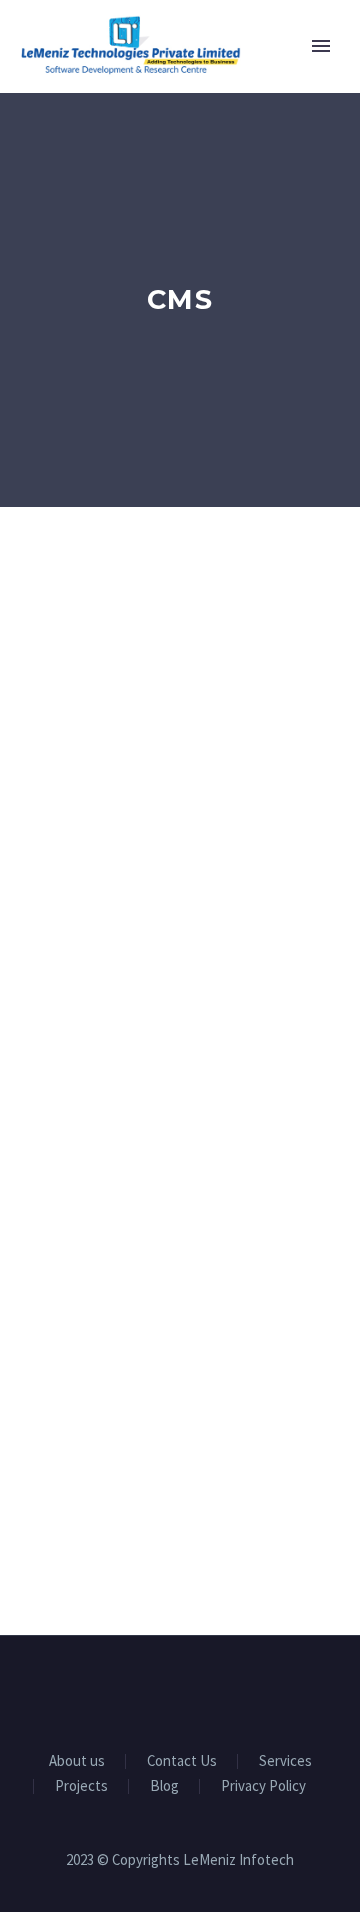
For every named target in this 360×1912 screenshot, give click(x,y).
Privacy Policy (263, 1786)
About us (77, 1761)
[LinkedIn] (154, 1691)
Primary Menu (321, 46)
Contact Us (182, 1761)
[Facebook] (128, 1691)
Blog (164, 1786)
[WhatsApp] (232, 1691)
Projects (81, 1786)
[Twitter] (180, 1691)
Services (285, 1761)
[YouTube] (206, 1691)
